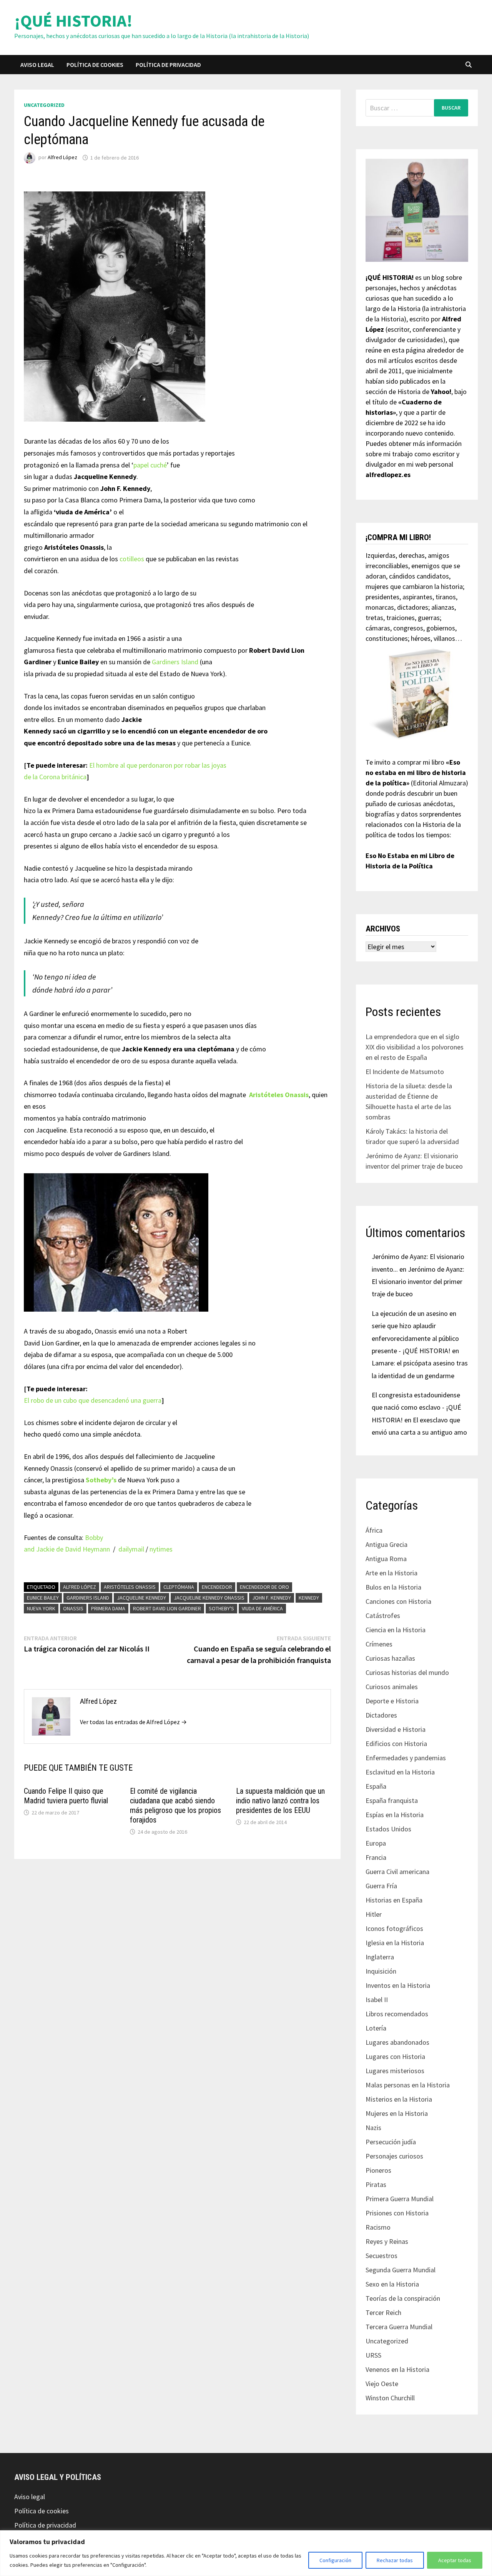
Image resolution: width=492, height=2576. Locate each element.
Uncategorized (44, 105)
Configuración (335, 2560)
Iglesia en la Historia (395, 1943)
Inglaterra (380, 1957)
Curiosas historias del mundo (407, 1672)
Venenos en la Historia (397, 2369)
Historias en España (394, 1900)
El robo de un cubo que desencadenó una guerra (93, 1400)
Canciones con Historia (398, 1601)
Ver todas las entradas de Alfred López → (133, 1722)
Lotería (376, 2028)
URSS (373, 2355)
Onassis (73, 1608)
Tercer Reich (383, 2312)
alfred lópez (80, 1587)
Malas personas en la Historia (408, 2085)
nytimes (161, 1549)
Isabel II (377, 2000)
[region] (246, 2553)
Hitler (374, 1914)
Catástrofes (383, 1616)
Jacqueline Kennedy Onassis (209, 1598)
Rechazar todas (395, 2560)
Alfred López (62, 158)
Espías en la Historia (395, 1815)
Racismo (378, 2227)
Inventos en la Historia (398, 1985)
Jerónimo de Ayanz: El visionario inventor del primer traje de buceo (418, 1282)
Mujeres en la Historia (397, 2113)
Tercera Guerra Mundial (399, 2327)
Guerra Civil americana (397, 1872)
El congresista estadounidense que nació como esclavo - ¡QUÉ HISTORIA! (416, 1407)
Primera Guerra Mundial (400, 2199)
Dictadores (381, 1715)
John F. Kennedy (272, 1598)
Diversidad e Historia (396, 1729)
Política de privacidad (168, 65)
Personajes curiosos (394, 2156)
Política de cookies (95, 65)
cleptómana (179, 1587)
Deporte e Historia (392, 1701)
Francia (376, 1857)
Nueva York (41, 1608)
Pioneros (378, 2170)
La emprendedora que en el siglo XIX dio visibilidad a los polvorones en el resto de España (415, 1047)
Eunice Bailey (43, 1598)
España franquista (392, 1800)
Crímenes (379, 1644)
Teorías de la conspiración (403, 2298)
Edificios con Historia (396, 1744)
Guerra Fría (381, 1886)
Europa (376, 1843)
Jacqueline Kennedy (141, 1598)
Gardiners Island (175, 662)
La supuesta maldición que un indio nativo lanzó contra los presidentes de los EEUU (280, 1801)
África (374, 1530)
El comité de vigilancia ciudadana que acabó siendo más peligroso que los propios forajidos (175, 1805)
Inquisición (381, 1971)
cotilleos (132, 559)
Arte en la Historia (391, 1573)
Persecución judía (391, 2142)
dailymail (131, 1549)
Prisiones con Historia (397, 2213)
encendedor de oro (264, 1587)
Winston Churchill (390, 2398)
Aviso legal (37, 65)
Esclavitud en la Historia (400, 1772)
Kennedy (309, 1598)
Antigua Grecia (386, 1544)
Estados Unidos (388, 1829)
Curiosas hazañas (390, 1658)
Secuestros (381, 2256)
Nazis (373, 2128)
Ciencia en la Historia (396, 1630)
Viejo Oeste (382, 2384)
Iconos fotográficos (394, 1928)
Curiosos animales (392, 1687)
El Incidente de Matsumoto (405, 1072)
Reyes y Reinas (387, 2241)
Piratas (376, 2184)
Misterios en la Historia (399, 2099)
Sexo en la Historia (392, 2284)
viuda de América (262, 1608)
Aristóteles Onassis (130, 1587)
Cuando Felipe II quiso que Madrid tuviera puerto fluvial (66, 1796)
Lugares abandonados (397, 2042)
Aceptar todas (455, 2560)
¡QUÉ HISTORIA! (73, 21)
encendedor (217, 1587)
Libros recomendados (397, 2014)
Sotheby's (221, 1608)
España (376, 1786)
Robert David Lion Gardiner (167, 1608)
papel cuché (150, 465)
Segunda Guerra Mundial (401, 2270)
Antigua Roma (386, 1559)
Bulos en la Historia (393, 1587)
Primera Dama (108, 1608)
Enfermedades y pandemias (406, 1758)
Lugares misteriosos (395, 2071)
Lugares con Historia (395, 2056)
